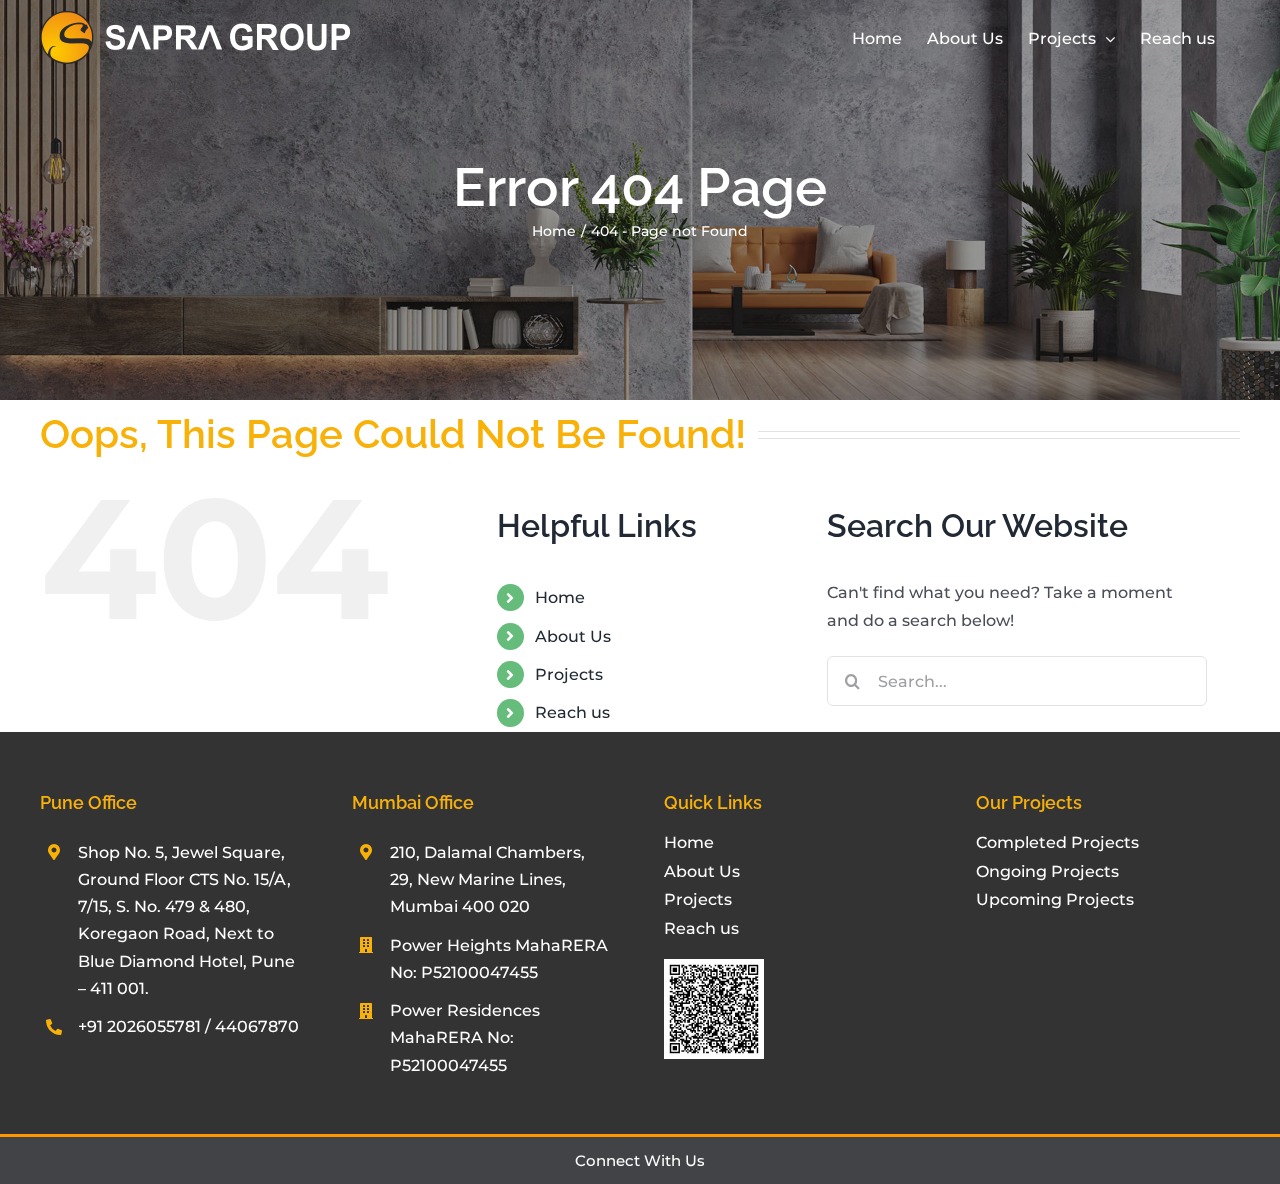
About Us (573, 636)
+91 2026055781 (139, 1026)
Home (560, 597)
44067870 (257, 1026)
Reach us (572, 712)
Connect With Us (640, 1160)
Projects (569, 674)
